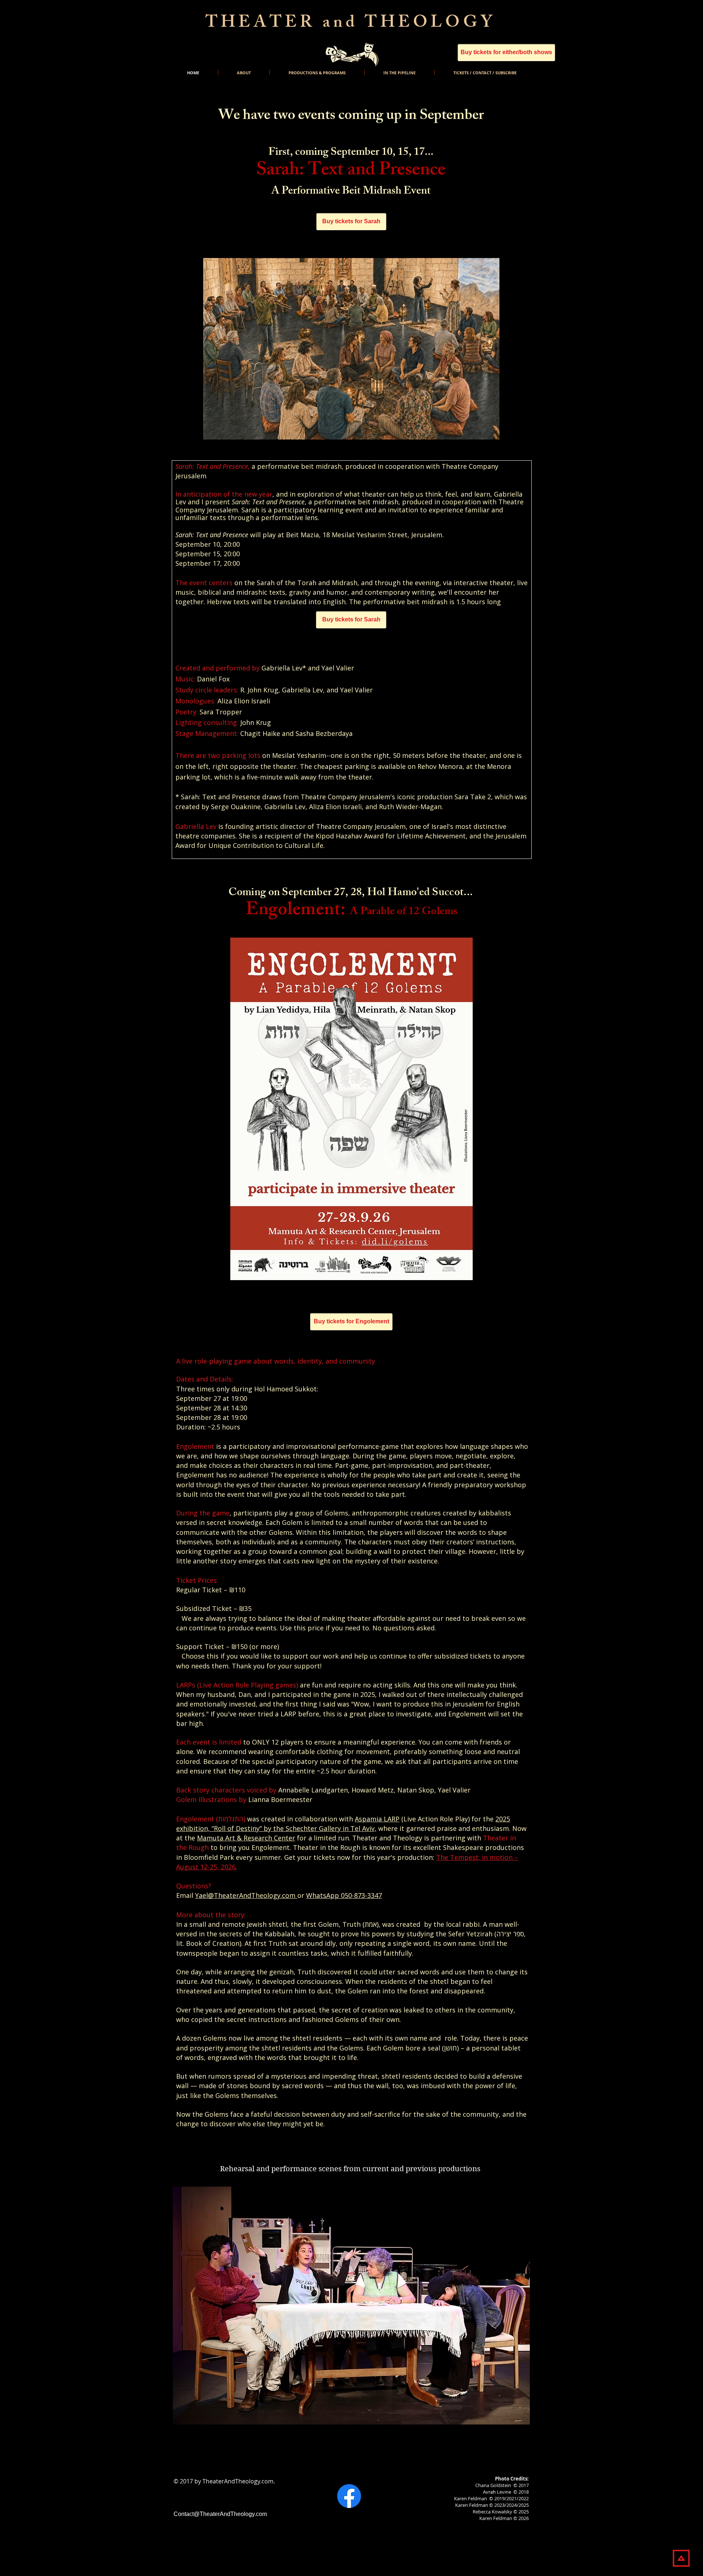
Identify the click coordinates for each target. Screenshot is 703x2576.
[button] (351, 2306)
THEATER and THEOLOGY (350, 24)
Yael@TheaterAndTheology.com (246, 1895)
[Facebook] (349, 2496)
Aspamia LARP (377, 1819)
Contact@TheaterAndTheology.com (220, 2514)
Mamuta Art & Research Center (246, 1838)
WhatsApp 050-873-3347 (344, 1895)
